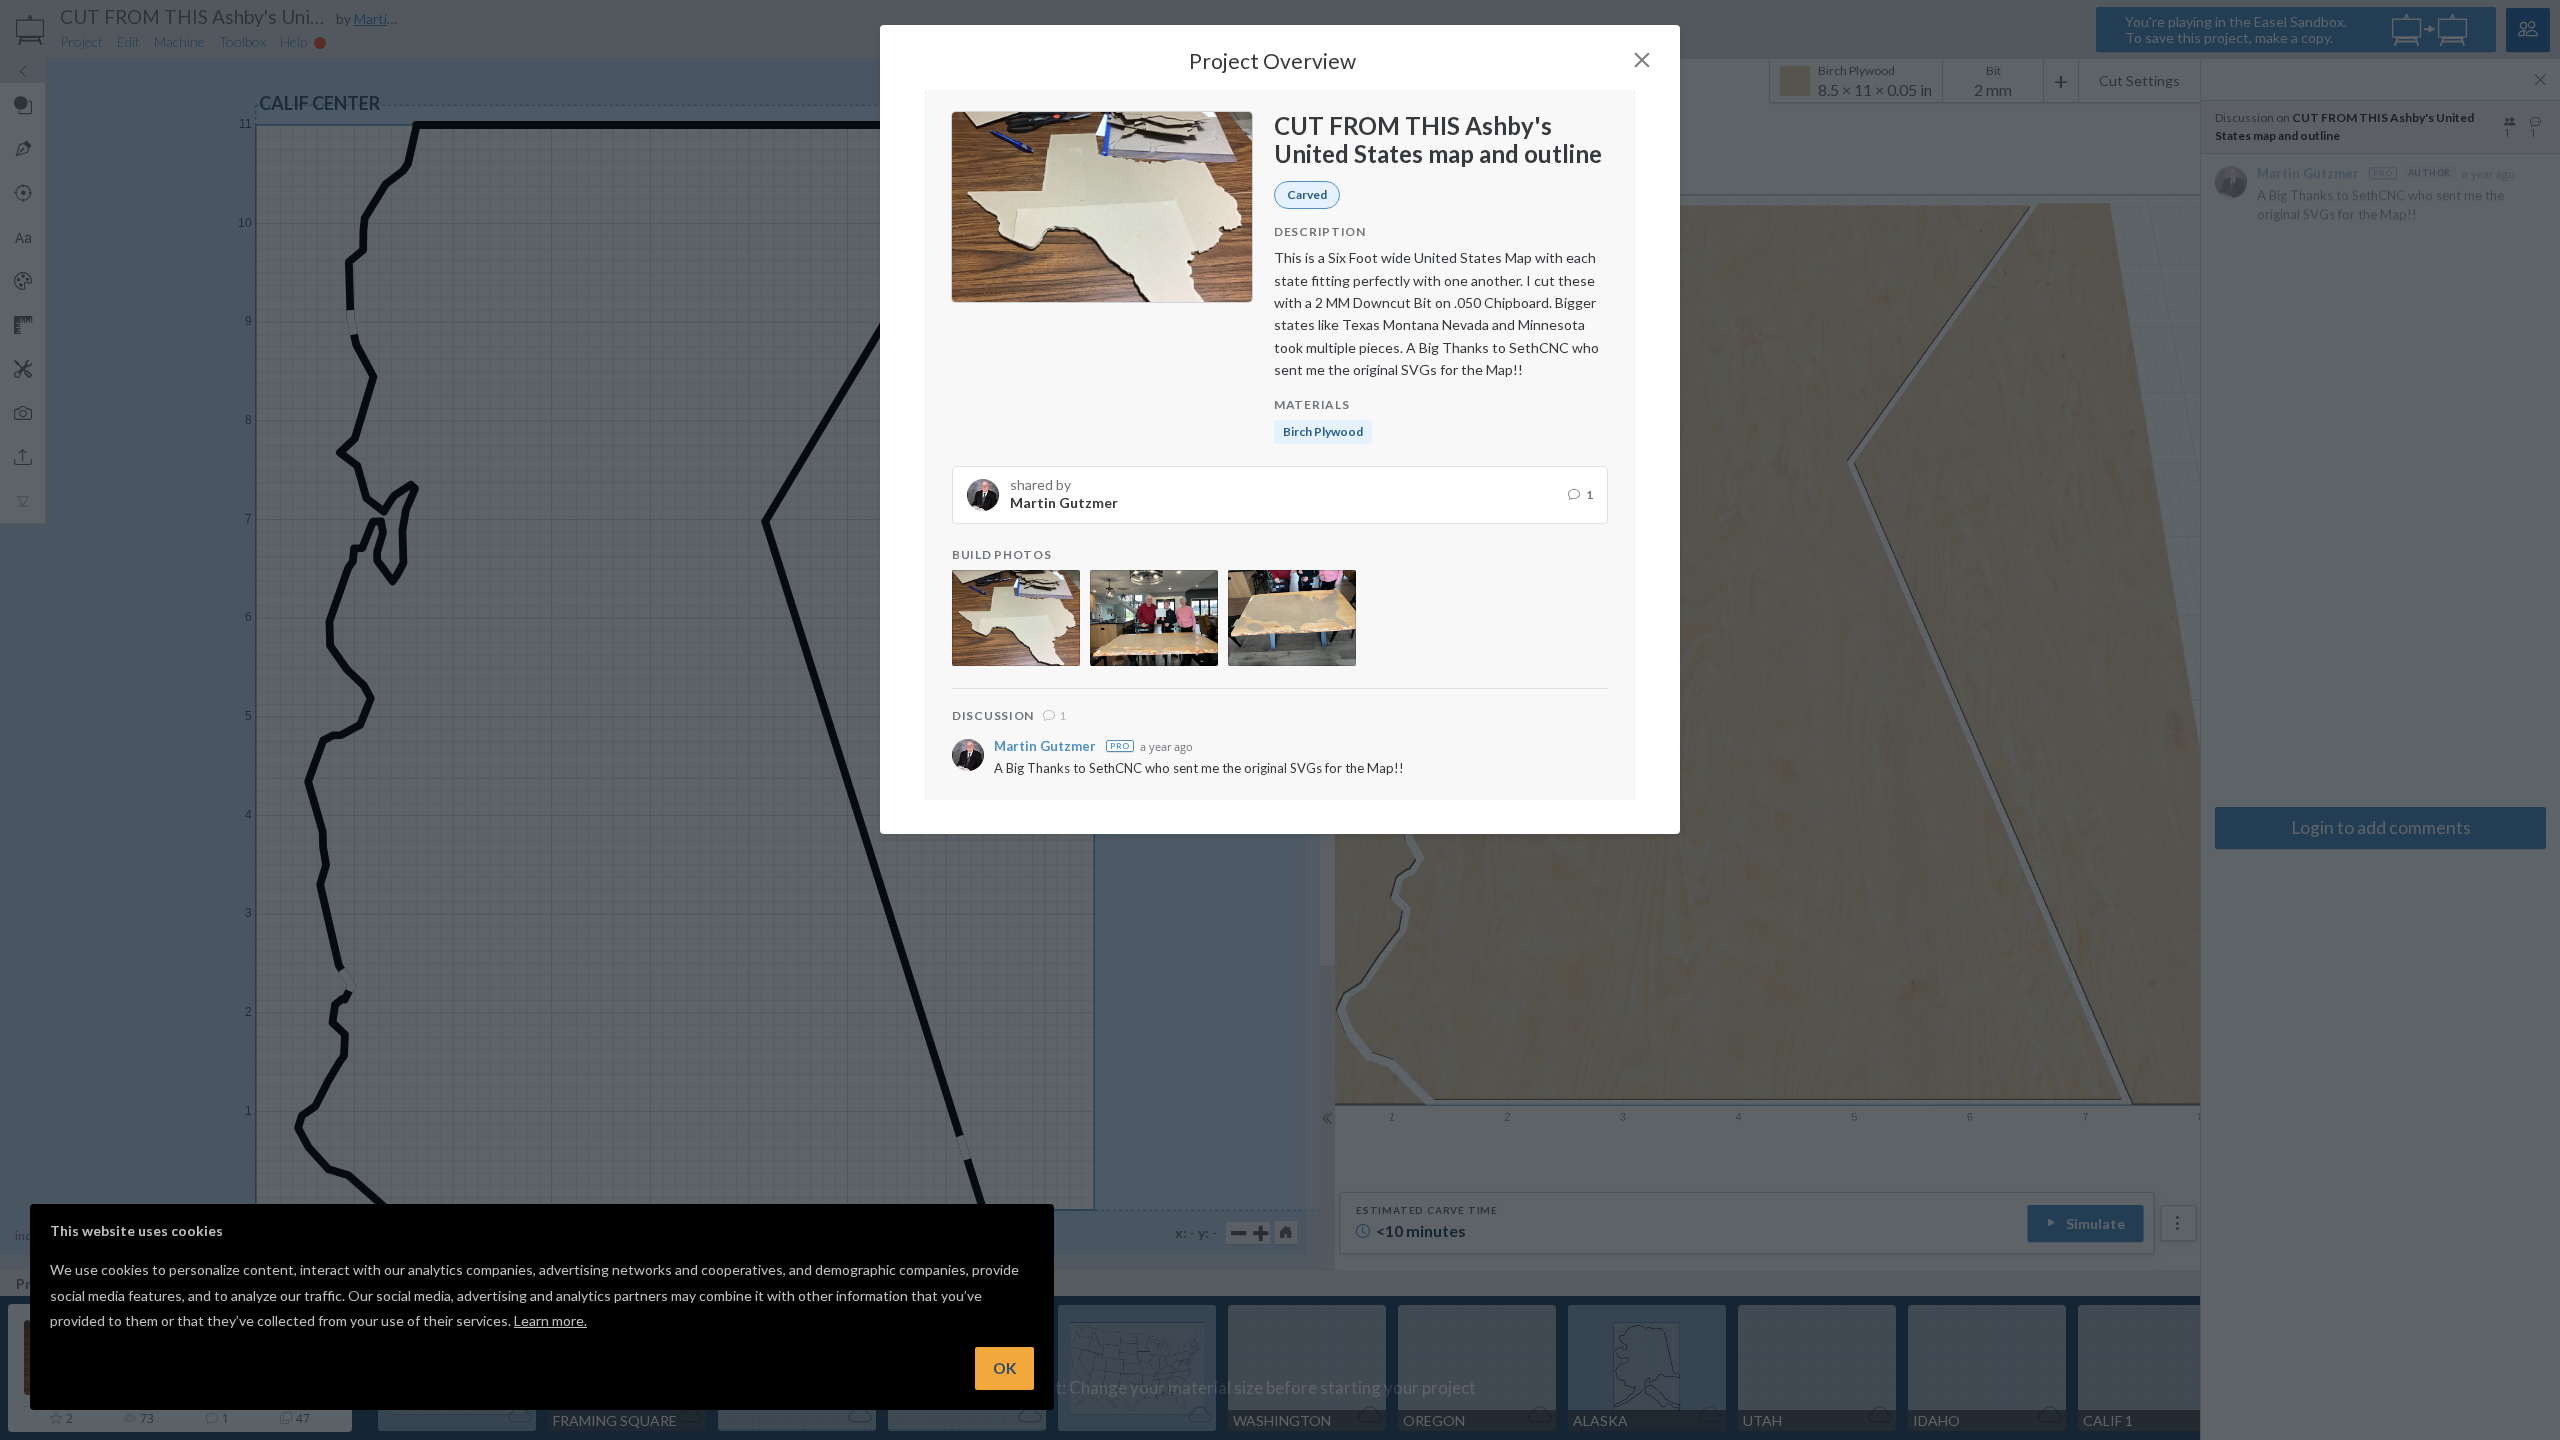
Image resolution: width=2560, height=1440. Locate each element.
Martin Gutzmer (1045, 746)
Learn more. (550, 1320)
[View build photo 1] (1016, 618)
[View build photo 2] (1154, 618)
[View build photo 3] (1292, 618)
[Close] (1642, 60)
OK (1004, 1368)
